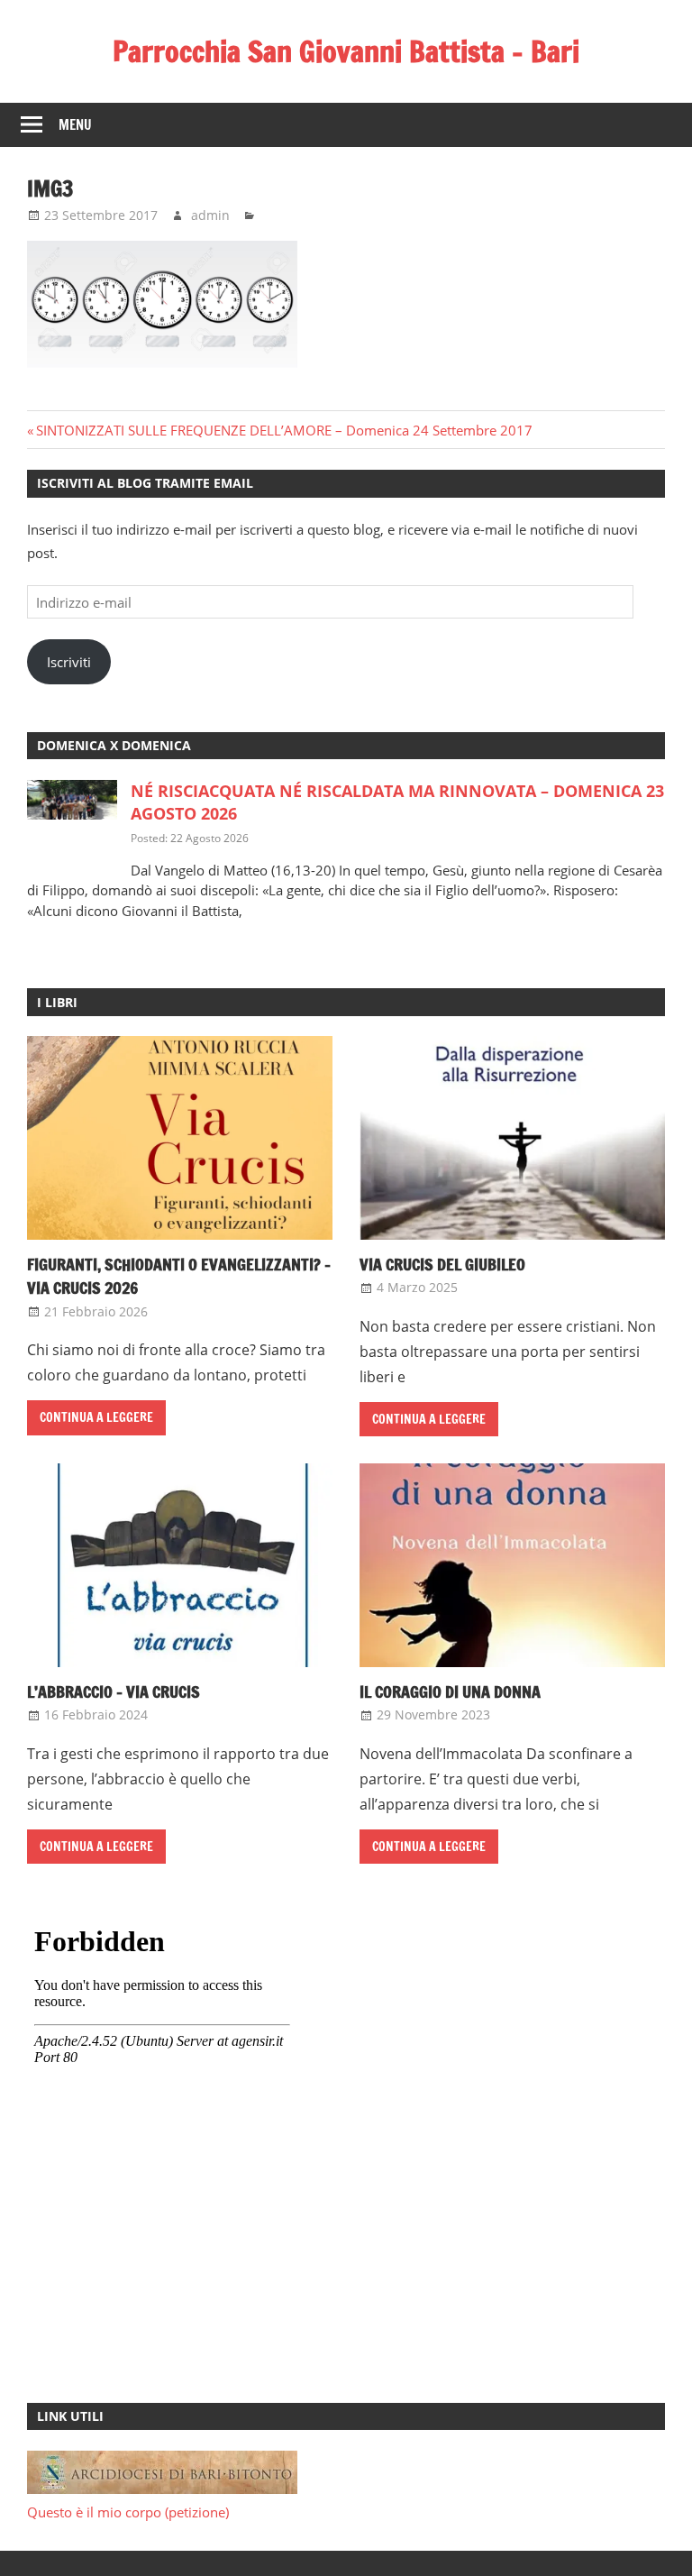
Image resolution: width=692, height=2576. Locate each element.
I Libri (57, 1002)
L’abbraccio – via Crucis (114, 1691)
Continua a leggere (96, 1417)
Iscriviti (69, 662)
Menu (75, 125)
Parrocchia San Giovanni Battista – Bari (346, 51)
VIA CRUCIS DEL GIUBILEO (442, 1264)
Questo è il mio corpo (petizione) (128, 2512)
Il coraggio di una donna (450, 1691)
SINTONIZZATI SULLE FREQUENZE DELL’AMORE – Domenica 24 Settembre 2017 (284, 430)
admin (210, 215)
